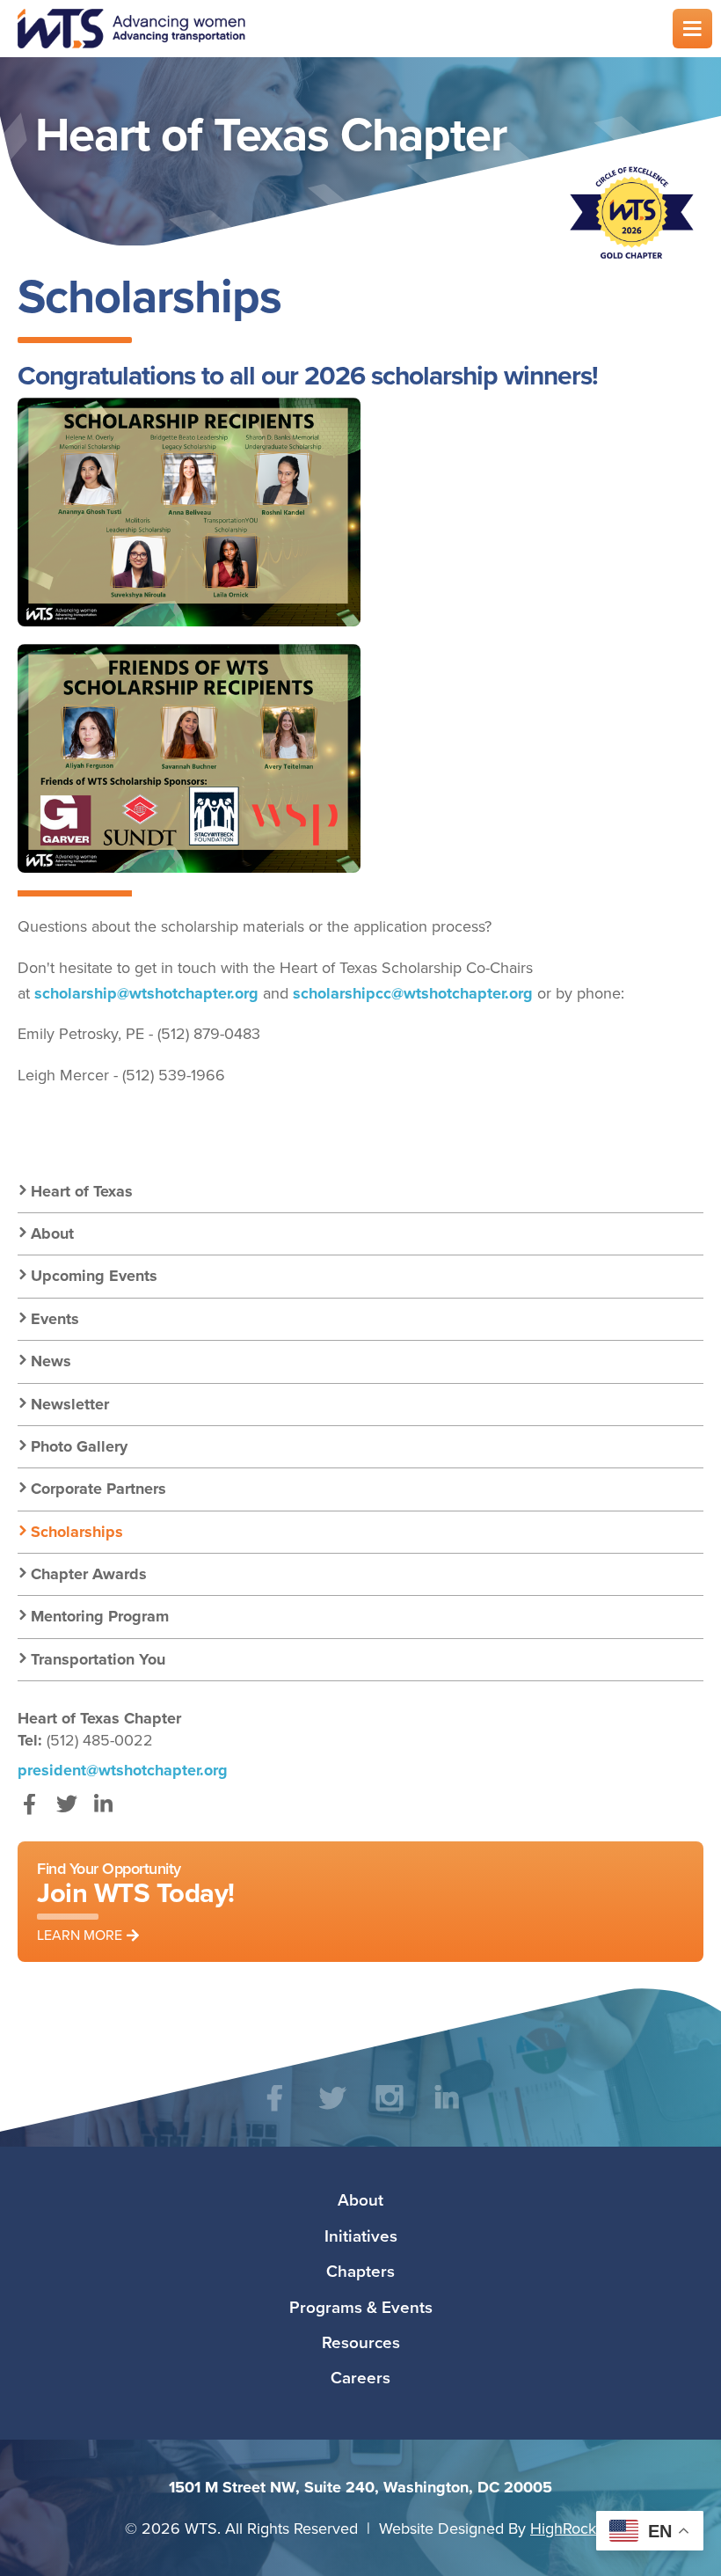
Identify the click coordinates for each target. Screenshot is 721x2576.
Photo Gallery (79, 1446)
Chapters (360, 2271)
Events (55, 1319)
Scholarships (77, 1532)
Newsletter (70, 1404)
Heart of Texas (82, 1191)
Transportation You (98, 1659)
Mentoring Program (100, 1616)
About (52, 1233)
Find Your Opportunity (136, 1901)
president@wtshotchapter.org (123, 1770)
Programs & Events (361, 2307)
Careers (360, 2377)
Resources (361, 2342)
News (51, 1361)
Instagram (389, 2111)
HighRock (563, 2528)
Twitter (66, 1813)
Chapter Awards (89, 1574)
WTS (334, 29)
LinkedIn (103, 1813)
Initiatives (361, 2236)
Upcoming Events (94, 1276)
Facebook (29, 1813)
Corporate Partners (98, 1489)
